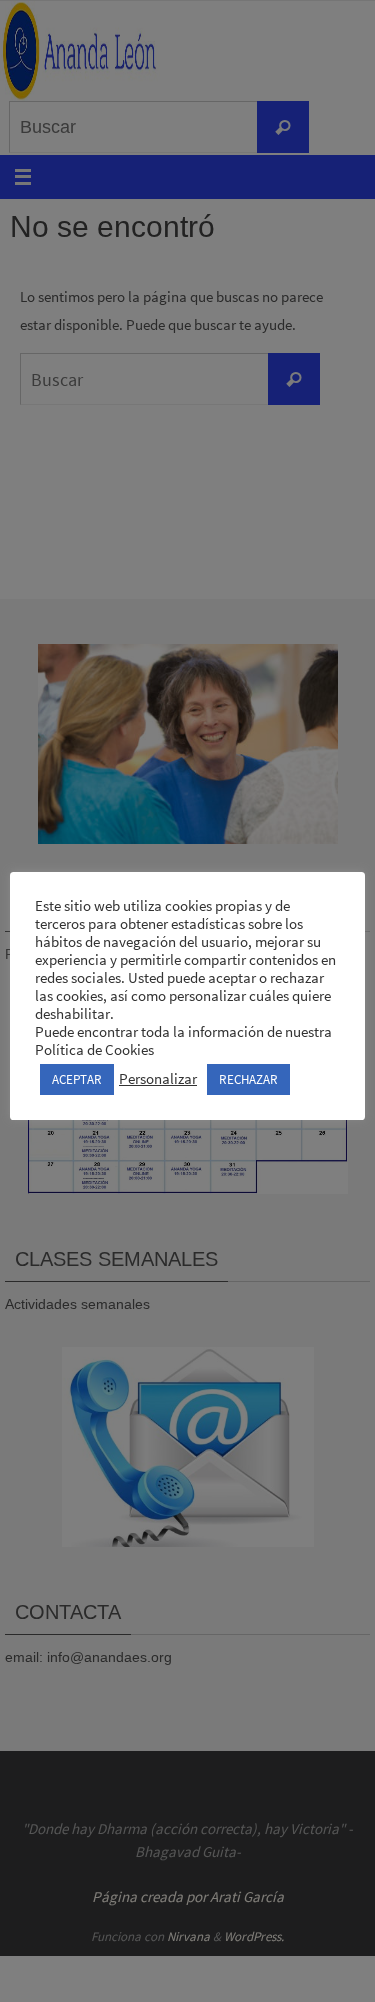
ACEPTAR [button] (77, 1079)
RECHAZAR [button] (248, 1079)
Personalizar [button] (158, 1079)
